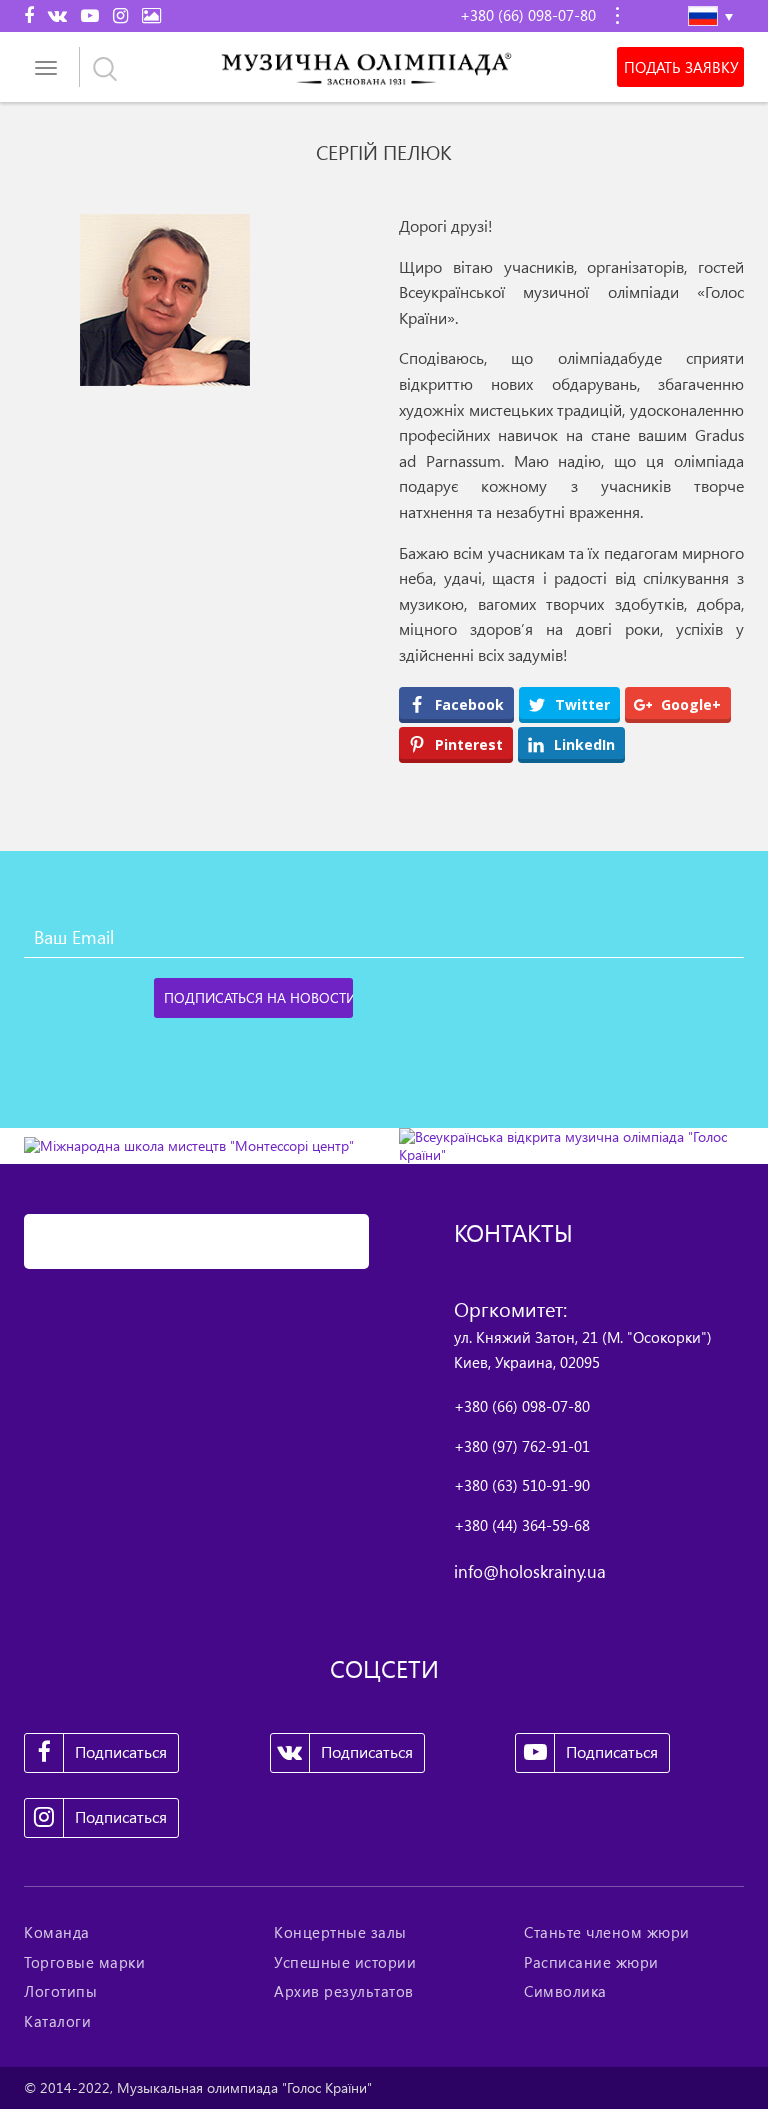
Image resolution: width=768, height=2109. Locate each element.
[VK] (57, 15)
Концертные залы (340, 1932)
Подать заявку (681, 67)
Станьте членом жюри (607, 1932)
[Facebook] (29, 15)
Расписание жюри (591, 1962)
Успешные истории (345, 1962)
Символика (565, 1991)
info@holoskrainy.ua (530, 1571)
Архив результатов (344, 1991)
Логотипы (60, 1991)
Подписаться (121, 1752)
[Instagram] (120, 15)
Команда (57, 1932)
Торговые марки (84, 1962)
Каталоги (57, 2021)
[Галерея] (151, 15)
